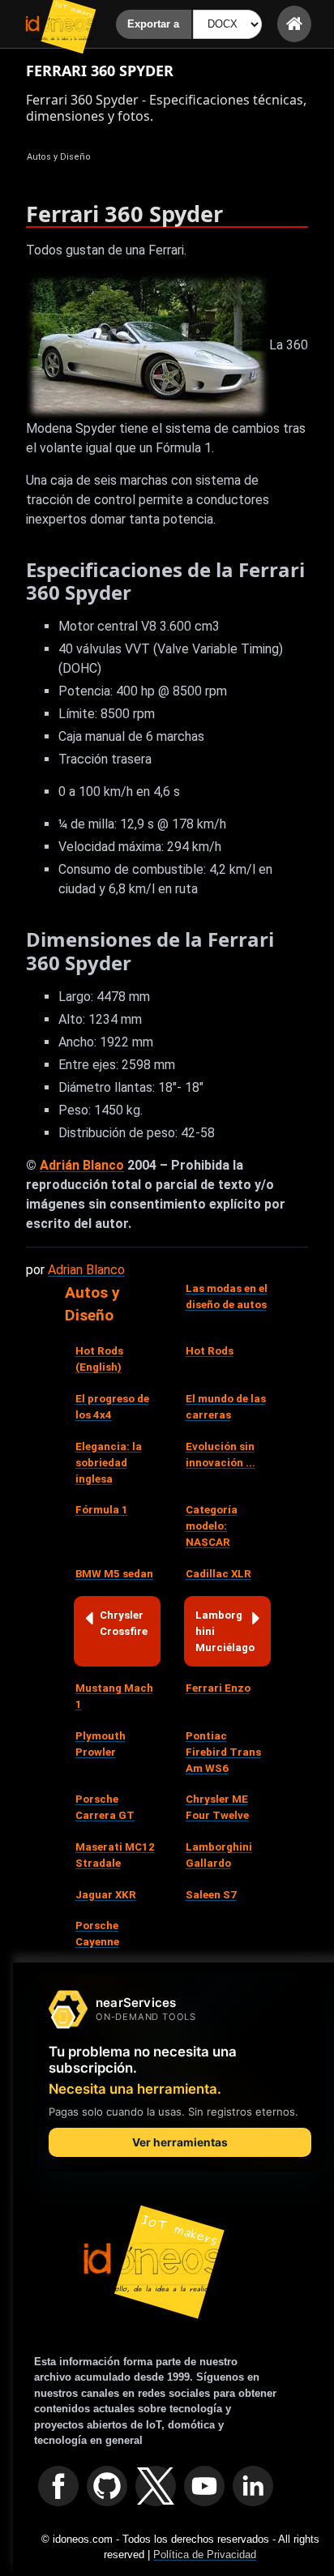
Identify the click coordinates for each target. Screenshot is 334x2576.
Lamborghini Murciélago (225, 1631)
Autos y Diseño (92, 1304)
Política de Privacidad (205, 2555)
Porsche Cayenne (97, 1934)
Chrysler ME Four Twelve (217, 1807)
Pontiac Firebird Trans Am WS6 (223, 1752)
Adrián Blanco (82, 1165)
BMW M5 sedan (114, 1574)
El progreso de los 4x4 (112, 1407)
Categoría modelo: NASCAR (212, 1526)
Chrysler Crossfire (124, 1623)
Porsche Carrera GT (105, 1807)
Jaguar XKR (106, 1895)
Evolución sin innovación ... (221, 1455)
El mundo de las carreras (226, 1407)
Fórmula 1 (102, 1510)
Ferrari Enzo (218, 1688)
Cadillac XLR (218, 1574)
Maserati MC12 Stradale (115, 1855)
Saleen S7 (211, 1895)
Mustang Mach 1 (114, 1696)
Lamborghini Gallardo (219, 1855)
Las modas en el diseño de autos (227, 1297)
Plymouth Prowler (101, 1744)
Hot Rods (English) (99, 1359)
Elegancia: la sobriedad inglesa (109, 1463)
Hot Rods (210, 1351)
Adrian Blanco (86, 1270)
